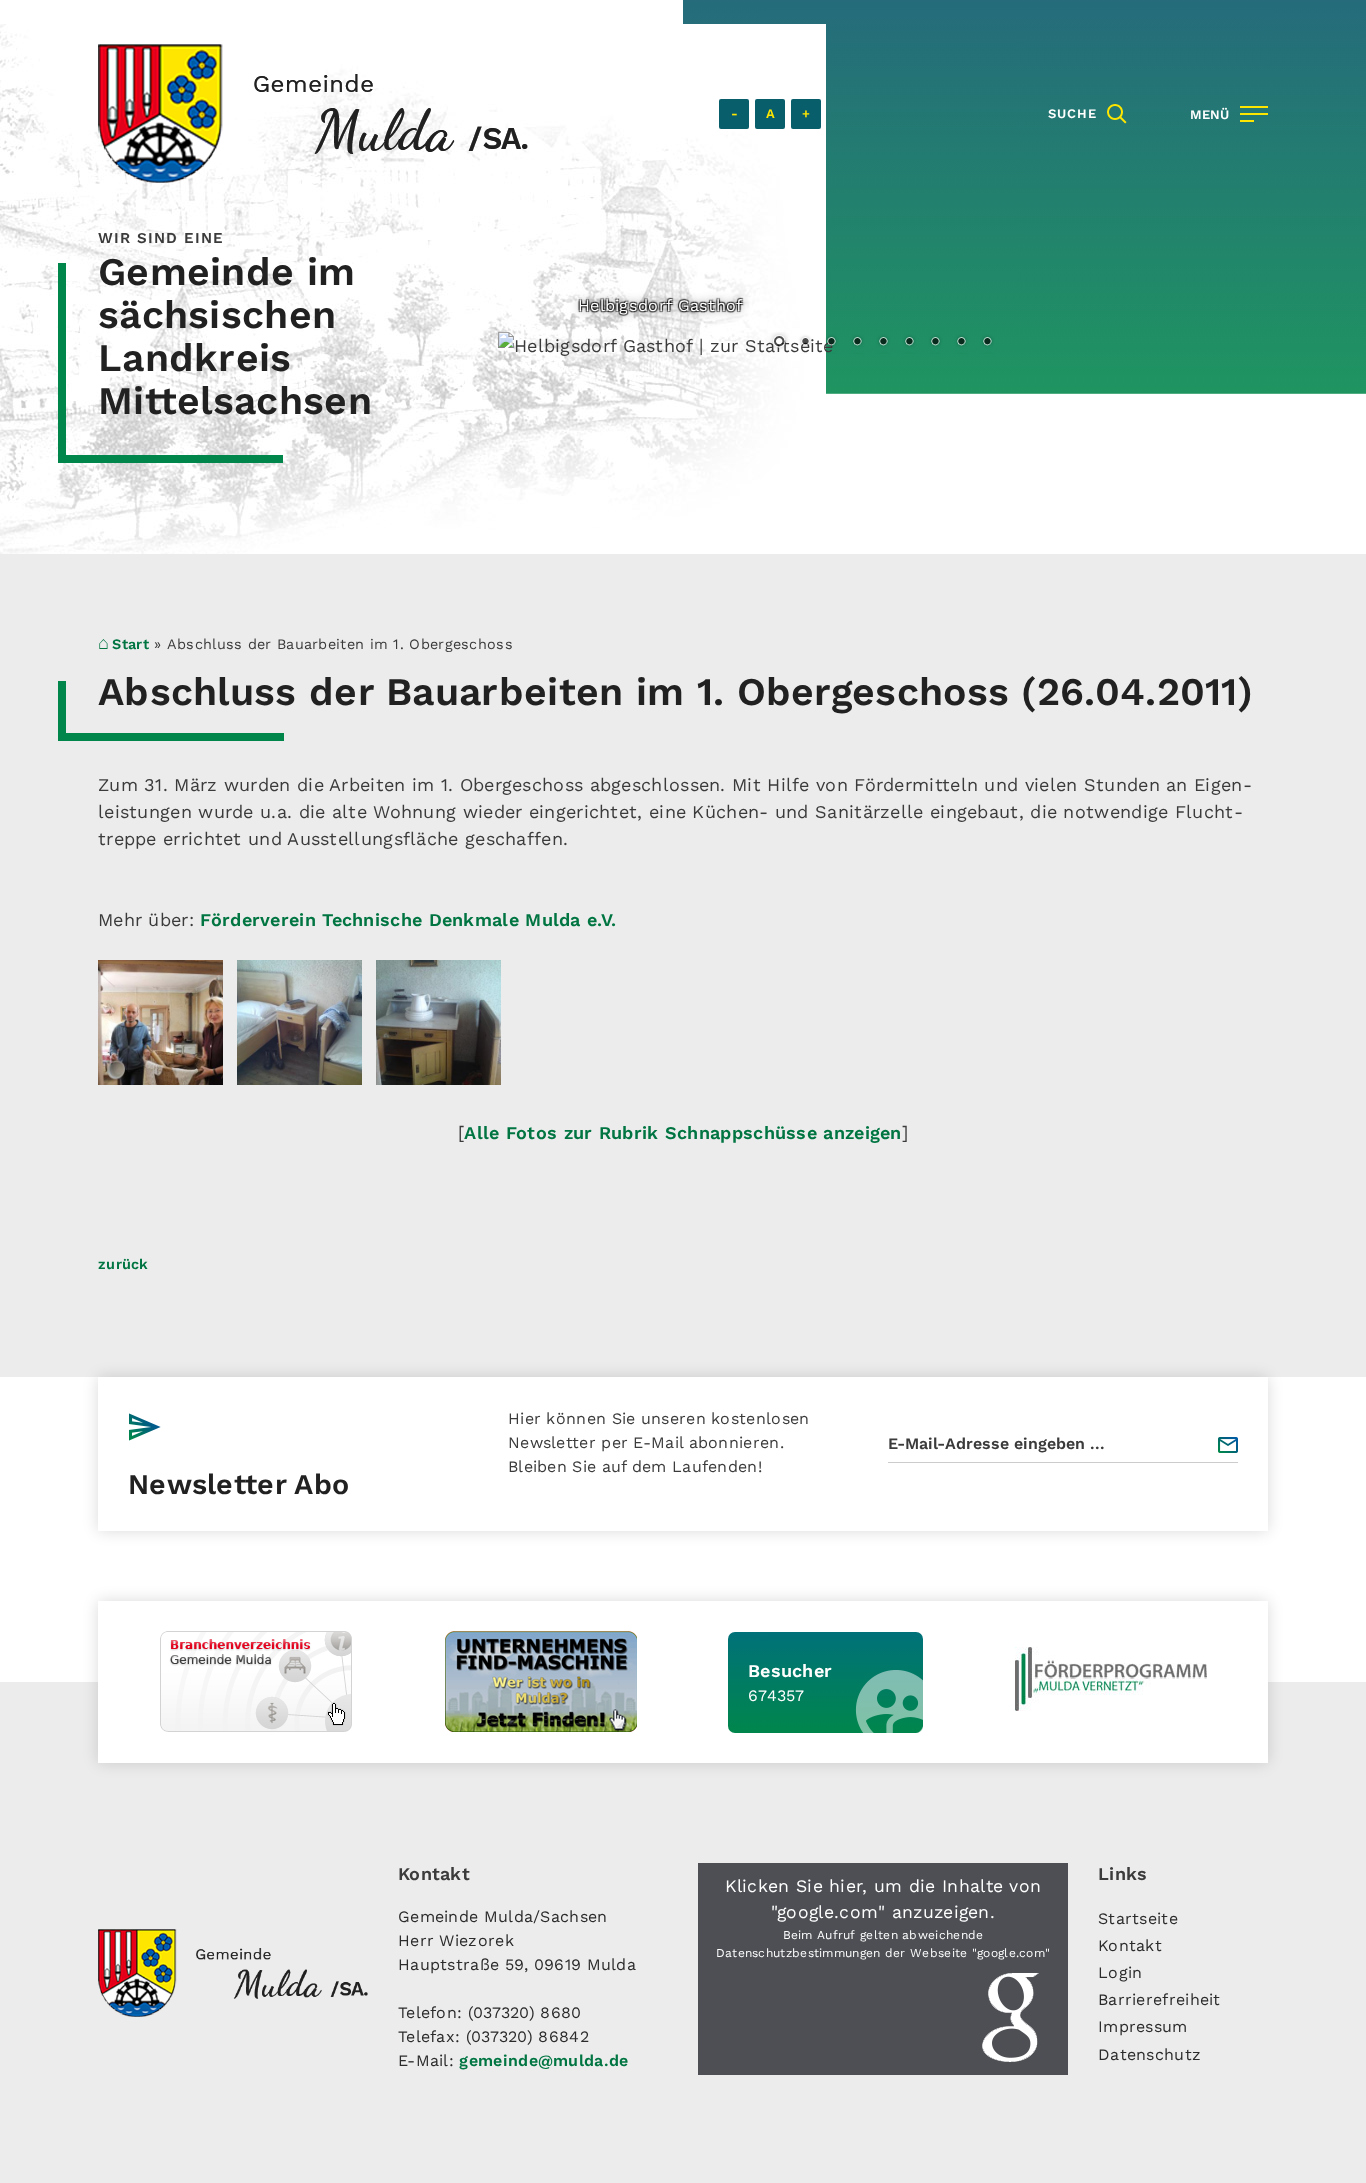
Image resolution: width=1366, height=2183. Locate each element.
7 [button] (935, 343)
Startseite (1138, 1918)
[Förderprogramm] (1111, 1679)
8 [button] (961, 343)
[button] (883, 1969)
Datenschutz (1149, 2054)
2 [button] (805, 343)
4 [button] (857, 343)
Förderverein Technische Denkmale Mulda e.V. (408, 919)
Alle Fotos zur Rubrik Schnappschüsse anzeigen (683, 1132)
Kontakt (1130, 1945)
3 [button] (831, 343)
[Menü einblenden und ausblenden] (1225, 114)
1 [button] (779, 343)
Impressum (1143, 2026)
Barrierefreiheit (1159, 1999)
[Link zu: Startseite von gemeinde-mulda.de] (313, 113)
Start (130, 644)
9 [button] (987, 343)
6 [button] (909, 343)
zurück (123, 1264)
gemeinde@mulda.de (543, 2060)
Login (1120, 1972)
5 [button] (883, 343)
